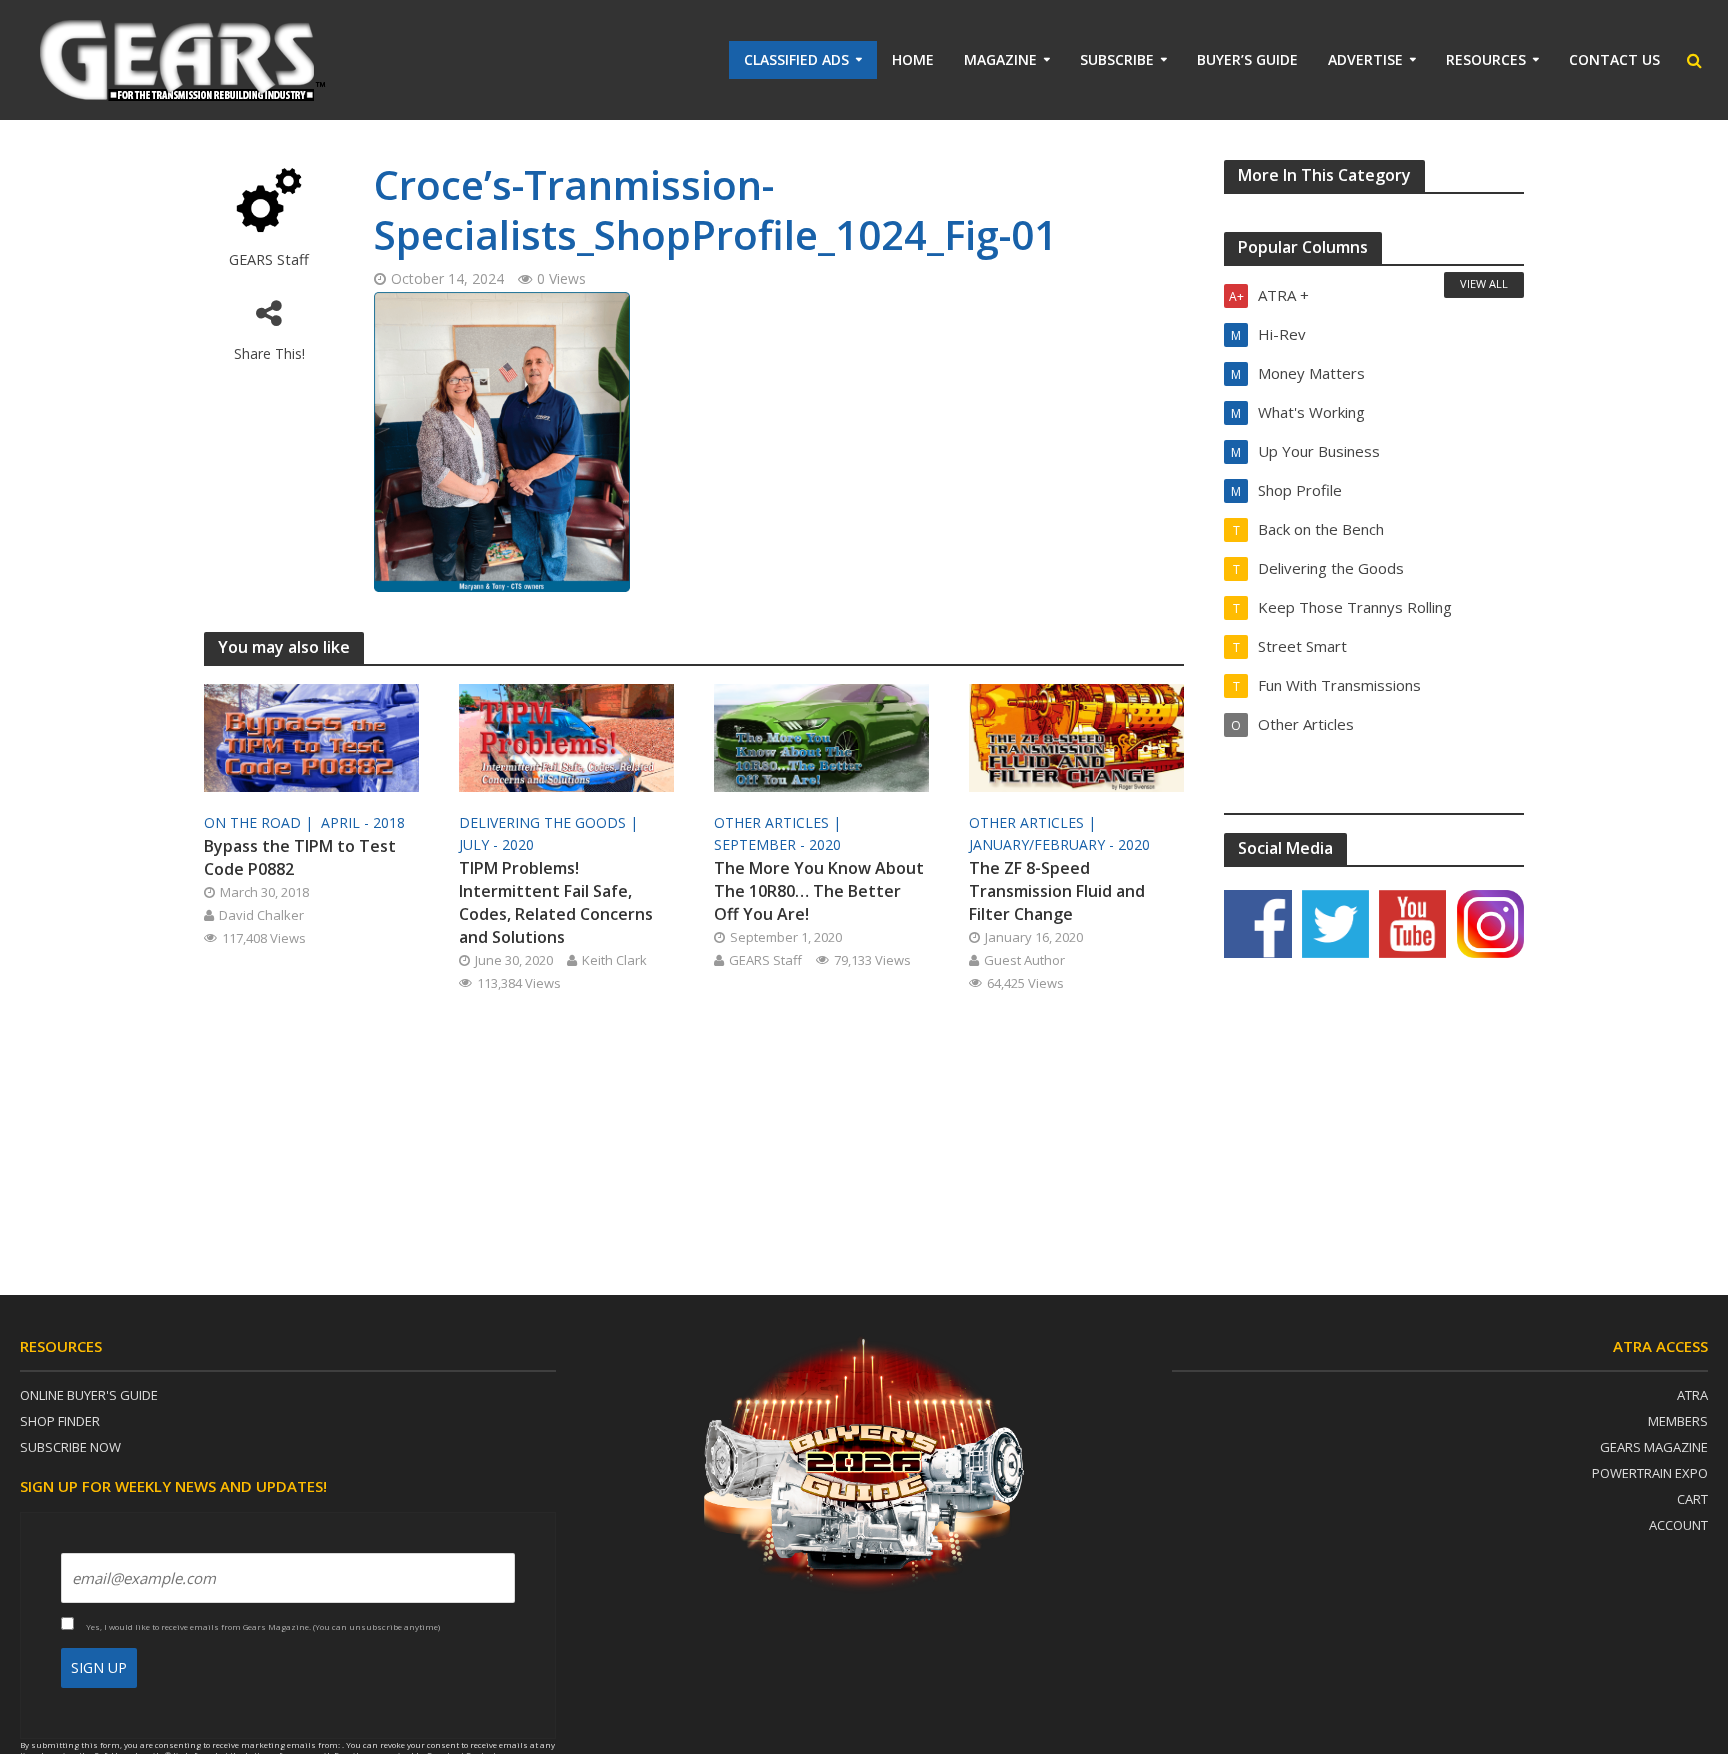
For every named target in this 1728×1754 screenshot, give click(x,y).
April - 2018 (363, 822)
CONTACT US (1614, 59)
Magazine (1000, 59)
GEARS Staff (269, 259)
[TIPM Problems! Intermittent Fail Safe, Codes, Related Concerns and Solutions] (566, 736)
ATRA (1692, 1395)
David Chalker (261, 915)
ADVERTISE (1365, 59)
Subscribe (1117, 59)
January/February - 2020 (1059, 844)
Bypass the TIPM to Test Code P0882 (300, 857)
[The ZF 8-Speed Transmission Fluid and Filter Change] (1076, 736)
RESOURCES (1486, 59)
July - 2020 (496, 844)
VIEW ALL (1484, 283)
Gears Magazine (1654, 1447)
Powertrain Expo (1650, 1473)
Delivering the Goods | (550, 822)
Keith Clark (614, 960)
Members (1678, 1421)
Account (1678, 1525)
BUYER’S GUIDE (1247, 59)
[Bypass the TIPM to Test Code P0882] (311, 736)
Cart (1692, 1499)
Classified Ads (796, 59)
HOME (913, 59)
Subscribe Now (70, 1447)
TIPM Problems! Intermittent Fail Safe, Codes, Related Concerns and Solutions (556, 902)
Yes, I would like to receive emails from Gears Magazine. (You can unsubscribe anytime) (262, 1626)
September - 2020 (777, 844)
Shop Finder (60, 1421)
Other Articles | (779, 822)
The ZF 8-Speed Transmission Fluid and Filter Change (1057, 891)
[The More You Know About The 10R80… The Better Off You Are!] (821, 736)
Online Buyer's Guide (89, 1395)
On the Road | (260, 822)
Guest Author (1024, 960)
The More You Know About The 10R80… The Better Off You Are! (819, 891)
